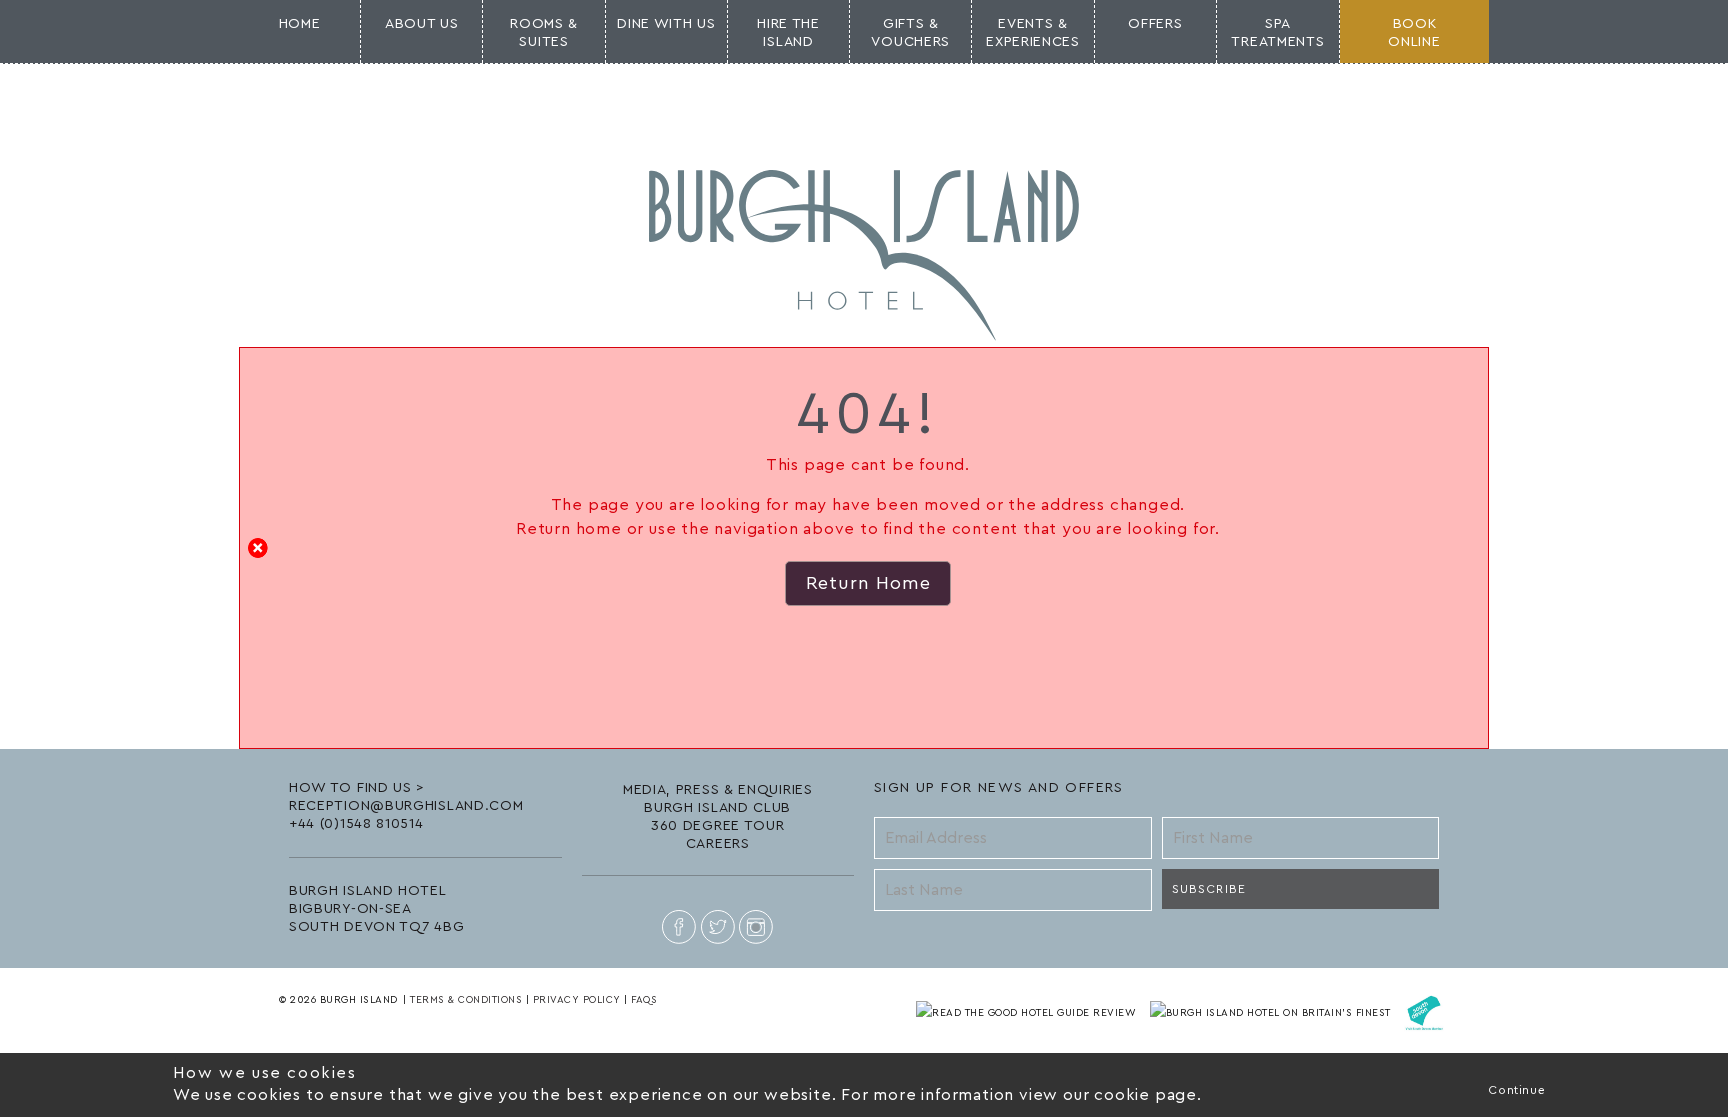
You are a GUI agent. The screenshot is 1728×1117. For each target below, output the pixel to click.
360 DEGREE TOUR (718, 826)
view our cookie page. (1110, 1095)
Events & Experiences (1033, 33)
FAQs (644, 1000)
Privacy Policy (577, 1000)
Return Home (868, 583)
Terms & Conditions (466, 1000)
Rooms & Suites (544, 33)
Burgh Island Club (717, 808)
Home (300, 24)
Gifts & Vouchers (910, 33)
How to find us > (357, 788)
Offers (1155, 24)
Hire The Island (788, 33)
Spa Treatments (1277, 33)
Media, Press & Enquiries (718, 790)
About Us (422, 24)
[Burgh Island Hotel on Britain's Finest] (1272, 1012)
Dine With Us (666, 24)
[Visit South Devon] (1424, 1012)
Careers (718, 844)
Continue (1516, 1090)
